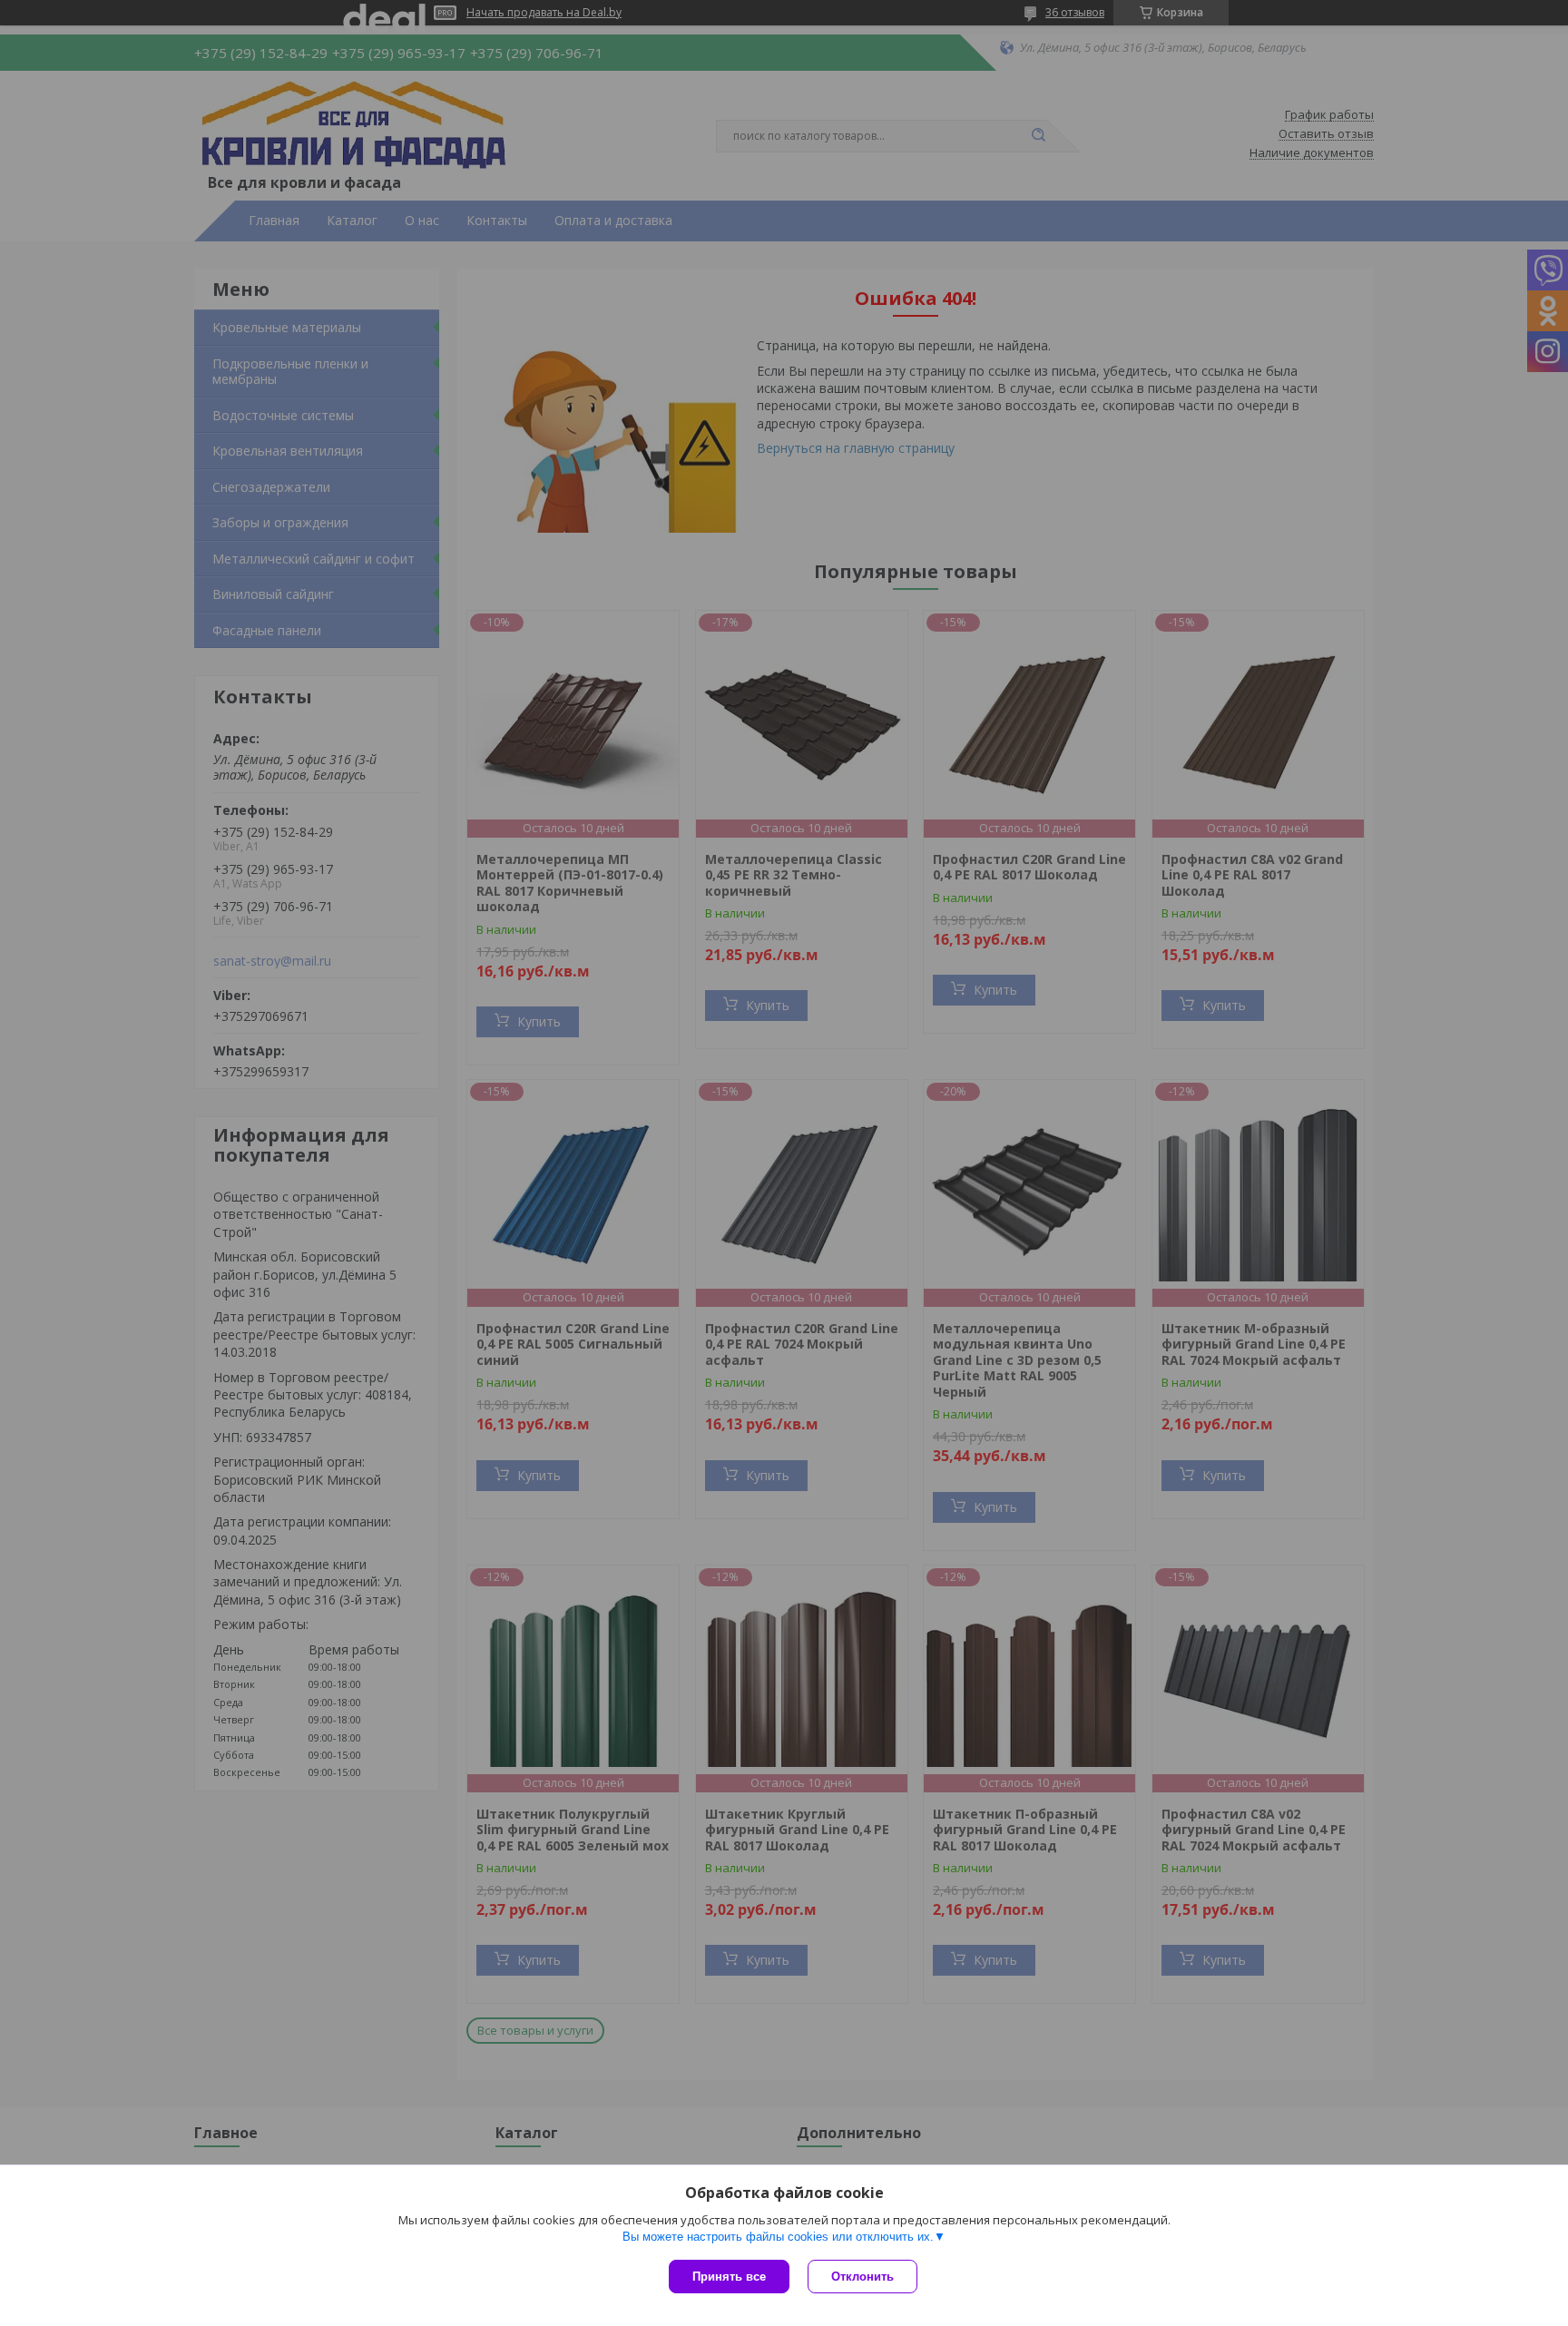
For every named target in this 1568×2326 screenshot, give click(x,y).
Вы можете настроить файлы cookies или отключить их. (778, 2237)
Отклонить (862, 2277)
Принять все (729, 2277)
